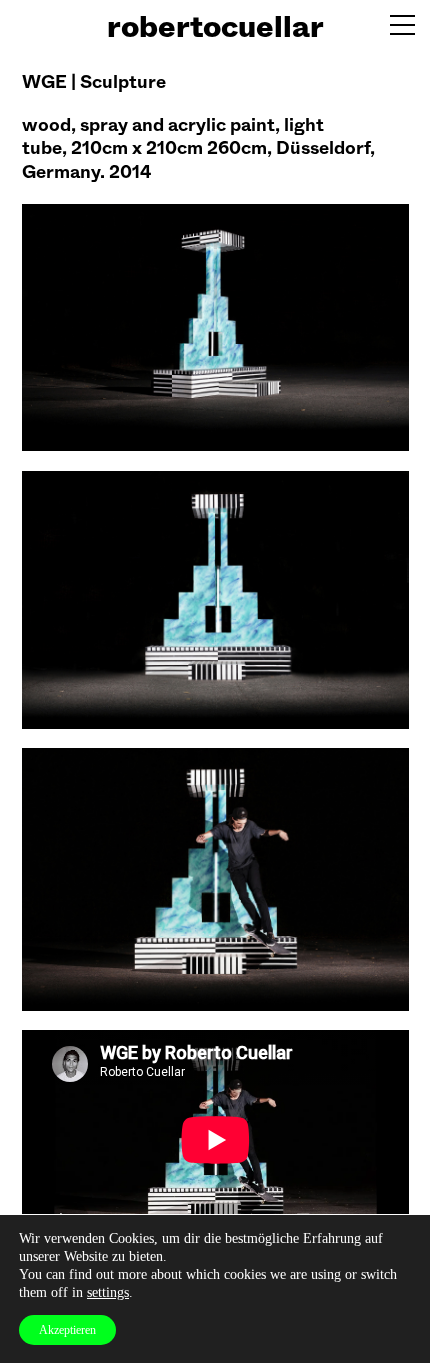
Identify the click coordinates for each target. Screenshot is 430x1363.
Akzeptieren (67, 1330)
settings (108, 1292)
